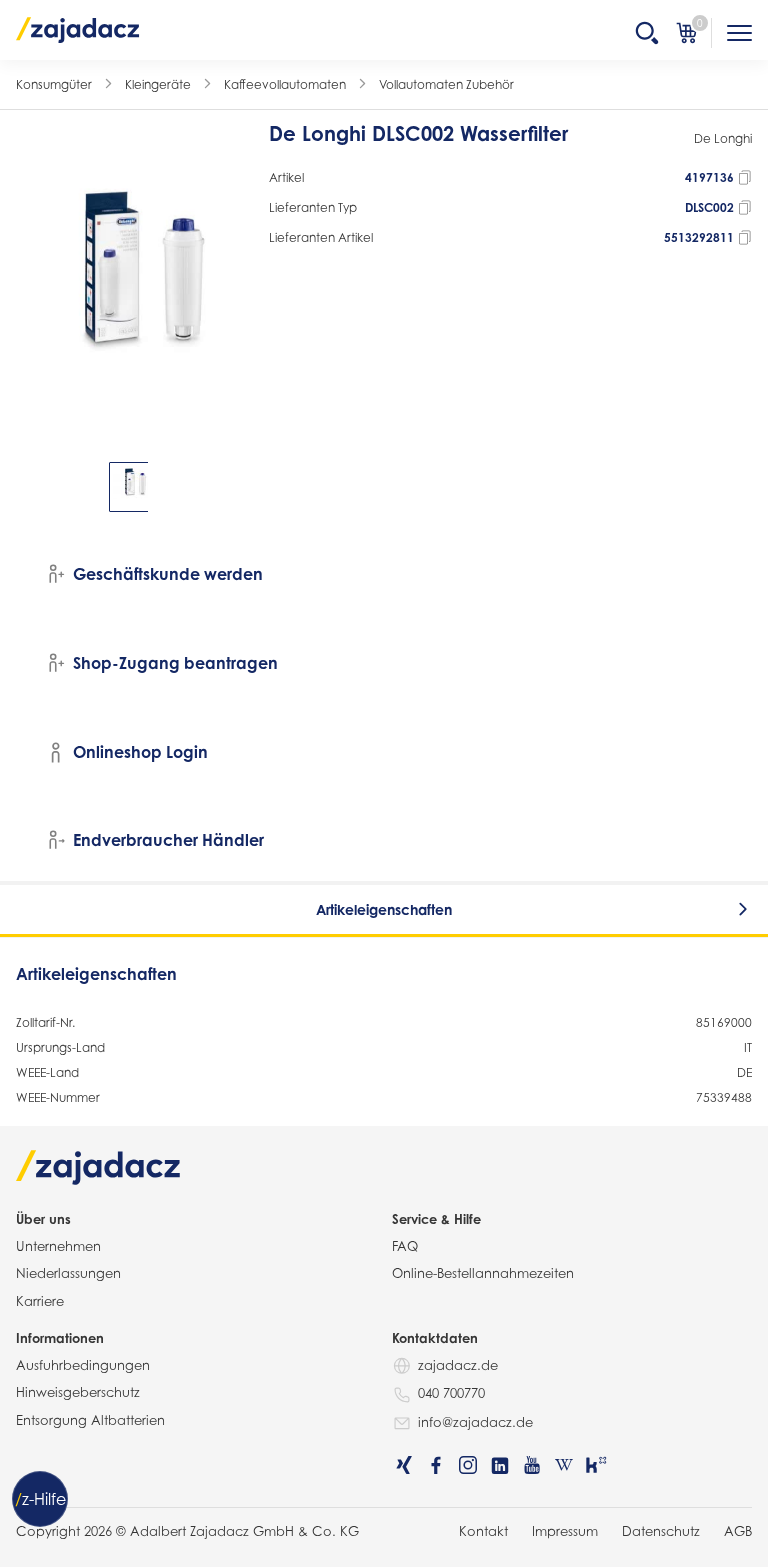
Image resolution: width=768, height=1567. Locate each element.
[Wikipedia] (564, 1465)
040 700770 (451, 1393)
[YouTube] (532, 1465)
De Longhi (723, 138)
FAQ (405, 1246)
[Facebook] (436, 1465)
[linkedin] (500, 1465)
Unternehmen (58, 1246)
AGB (738, 1531)
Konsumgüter (54, 84)
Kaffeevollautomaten (285, 84)
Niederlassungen (68, 1273)
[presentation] (30, 487)
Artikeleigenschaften (384, 909)
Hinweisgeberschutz (78, 1392)
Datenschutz (661, 1531)
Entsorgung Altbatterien (90, 1420)
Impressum (565, 1531)
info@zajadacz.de (475, 1422)
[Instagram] (468, 1465)
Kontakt (483, 1531)
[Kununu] (596, 1465)
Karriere (40, 1301)
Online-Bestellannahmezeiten (483, 1273)
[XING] (404, 1465)
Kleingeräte (158, 84)
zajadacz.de (458, 1365)
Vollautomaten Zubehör (446, 84)
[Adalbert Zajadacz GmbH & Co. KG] (78, 29)
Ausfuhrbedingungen (83, 1365)
